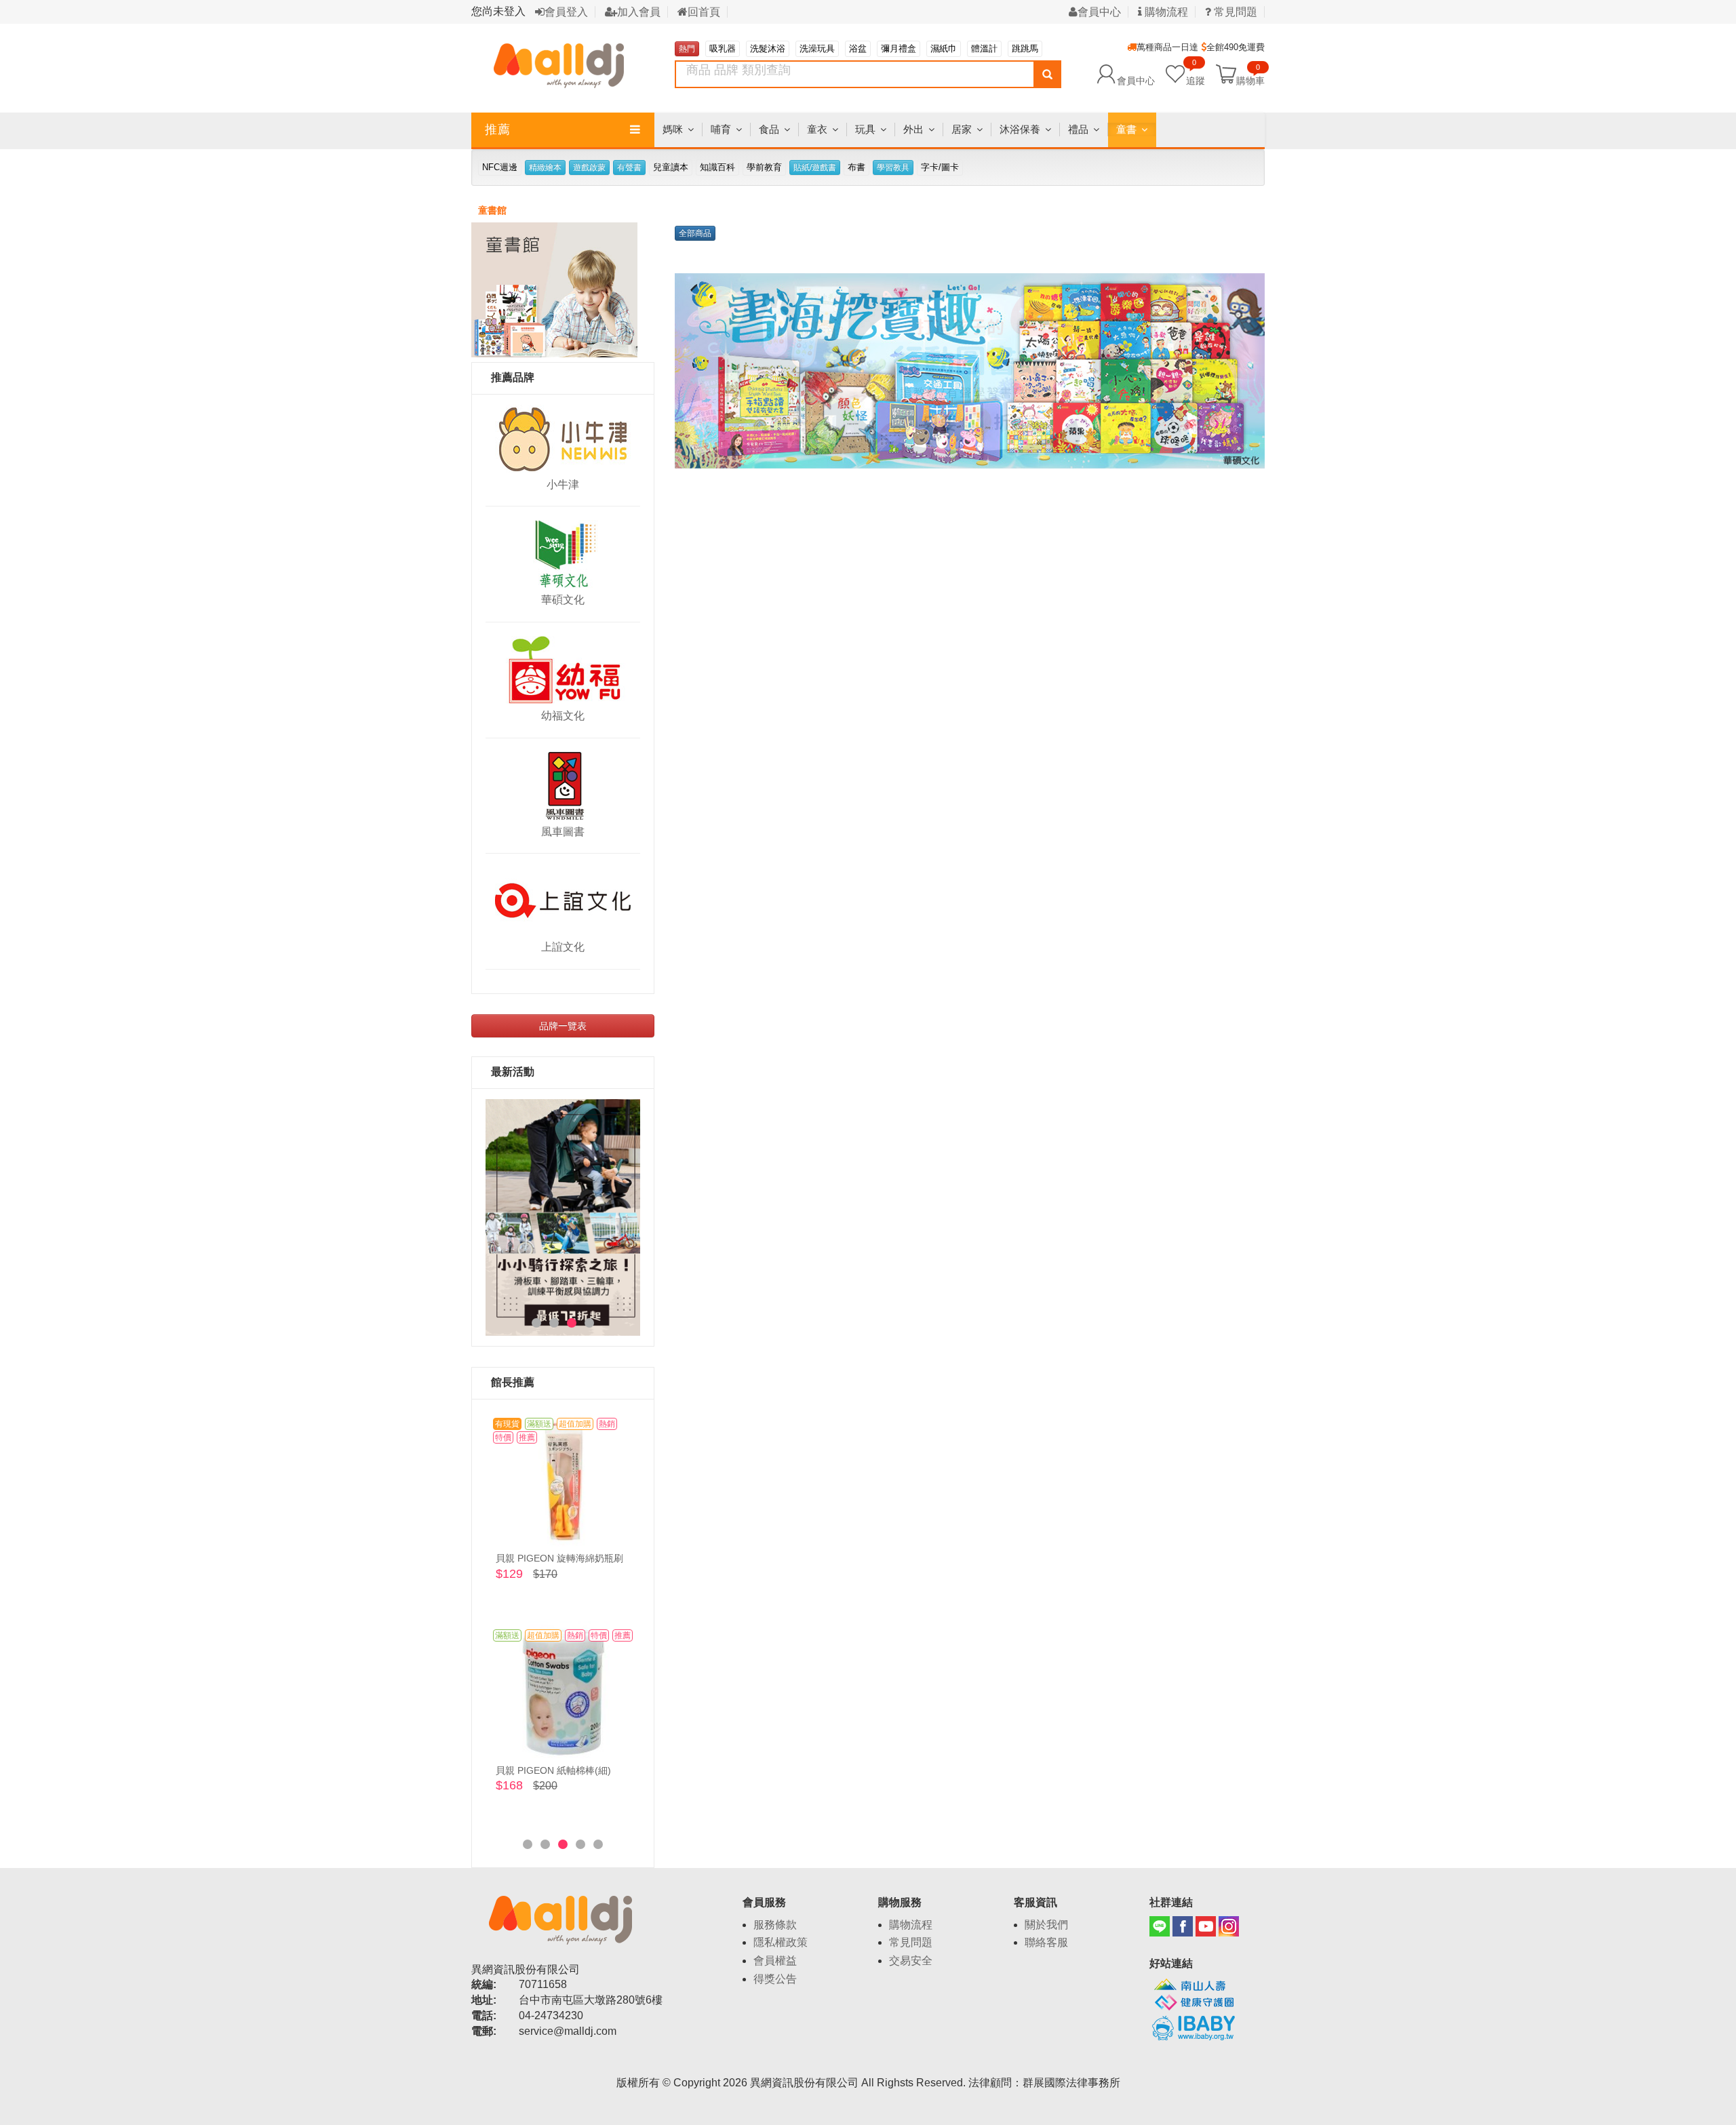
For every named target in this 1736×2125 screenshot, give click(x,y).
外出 (913, 129)
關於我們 (1046, 1925)
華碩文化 (563, 600)
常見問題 (1234, 12)
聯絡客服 (1046, 1942)
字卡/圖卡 (940, 167)
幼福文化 (563, 716)
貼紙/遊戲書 (815, 167)
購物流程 (1165, 12)
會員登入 (566, 12)
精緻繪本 (545, 167)
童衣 (817, 129)
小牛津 (563, 484)
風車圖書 (563, 832)
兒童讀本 (671, 167)
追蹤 (1196, 74)
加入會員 (639, 12)
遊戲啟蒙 (589, 167)
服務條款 (775, 1925)
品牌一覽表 (563, 1026)
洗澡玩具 (817, 48)
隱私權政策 (781, 1942)
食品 (769, 129)
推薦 (498, 130)
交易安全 (911, 1961)
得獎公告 (775, 1979)
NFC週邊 (500, 167)
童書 (1126, 129)
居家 (962, 129)
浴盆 (858, 48)
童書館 (492, 210)
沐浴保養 (1020, 129)
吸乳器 (723, 48)
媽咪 (673, 129)
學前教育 (764, 167)
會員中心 (1099, 12)
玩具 (865, 129)
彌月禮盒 (899, 48)
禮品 (1078, 129)
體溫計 (984, 48)
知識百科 (717, 167)
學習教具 (893, 167)
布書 (856, 167)
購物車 (1250, 80)
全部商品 (695, 233)
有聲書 (629, 167)
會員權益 (775, 1961)
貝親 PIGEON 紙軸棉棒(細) (553, 1770)
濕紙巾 (944, 48)
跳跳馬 (1025, 48)
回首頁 (704, 12)
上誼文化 (563, 947)
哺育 (721, 129)
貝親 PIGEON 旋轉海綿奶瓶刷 (559, 1558)
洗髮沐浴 (768, 48)
